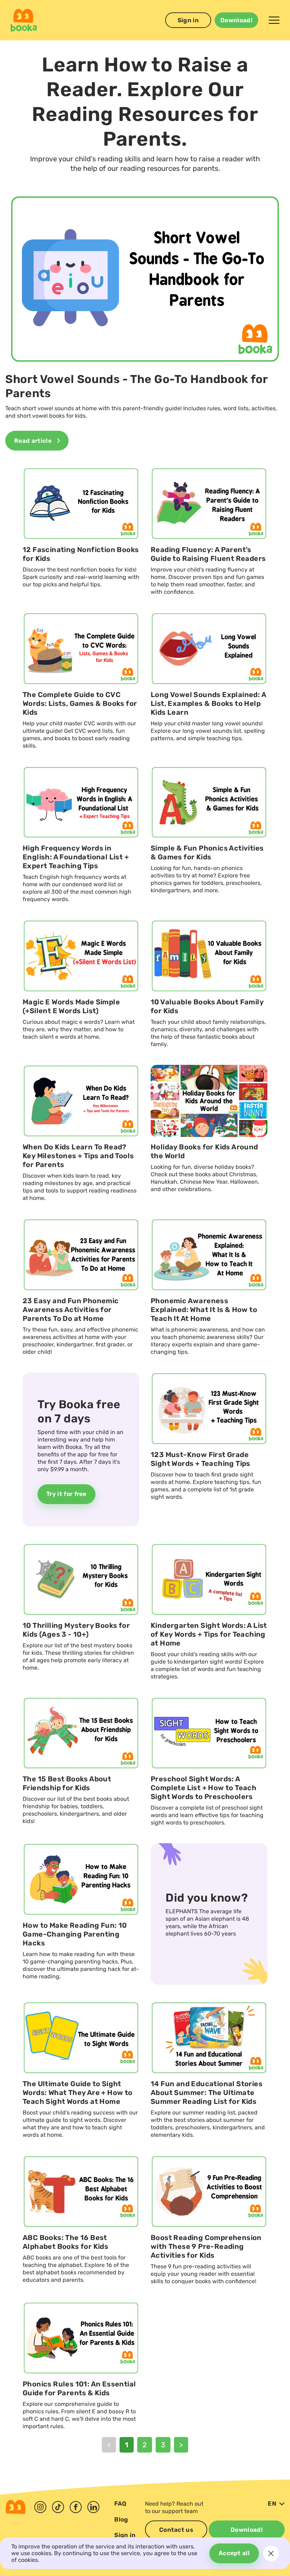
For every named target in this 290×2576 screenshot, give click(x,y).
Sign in (188, 20)
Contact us (176, 2530)
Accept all (234, 2553)
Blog (121, 2519)
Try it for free (66, 1494)
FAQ (120, 2504)
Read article (33, 441)
